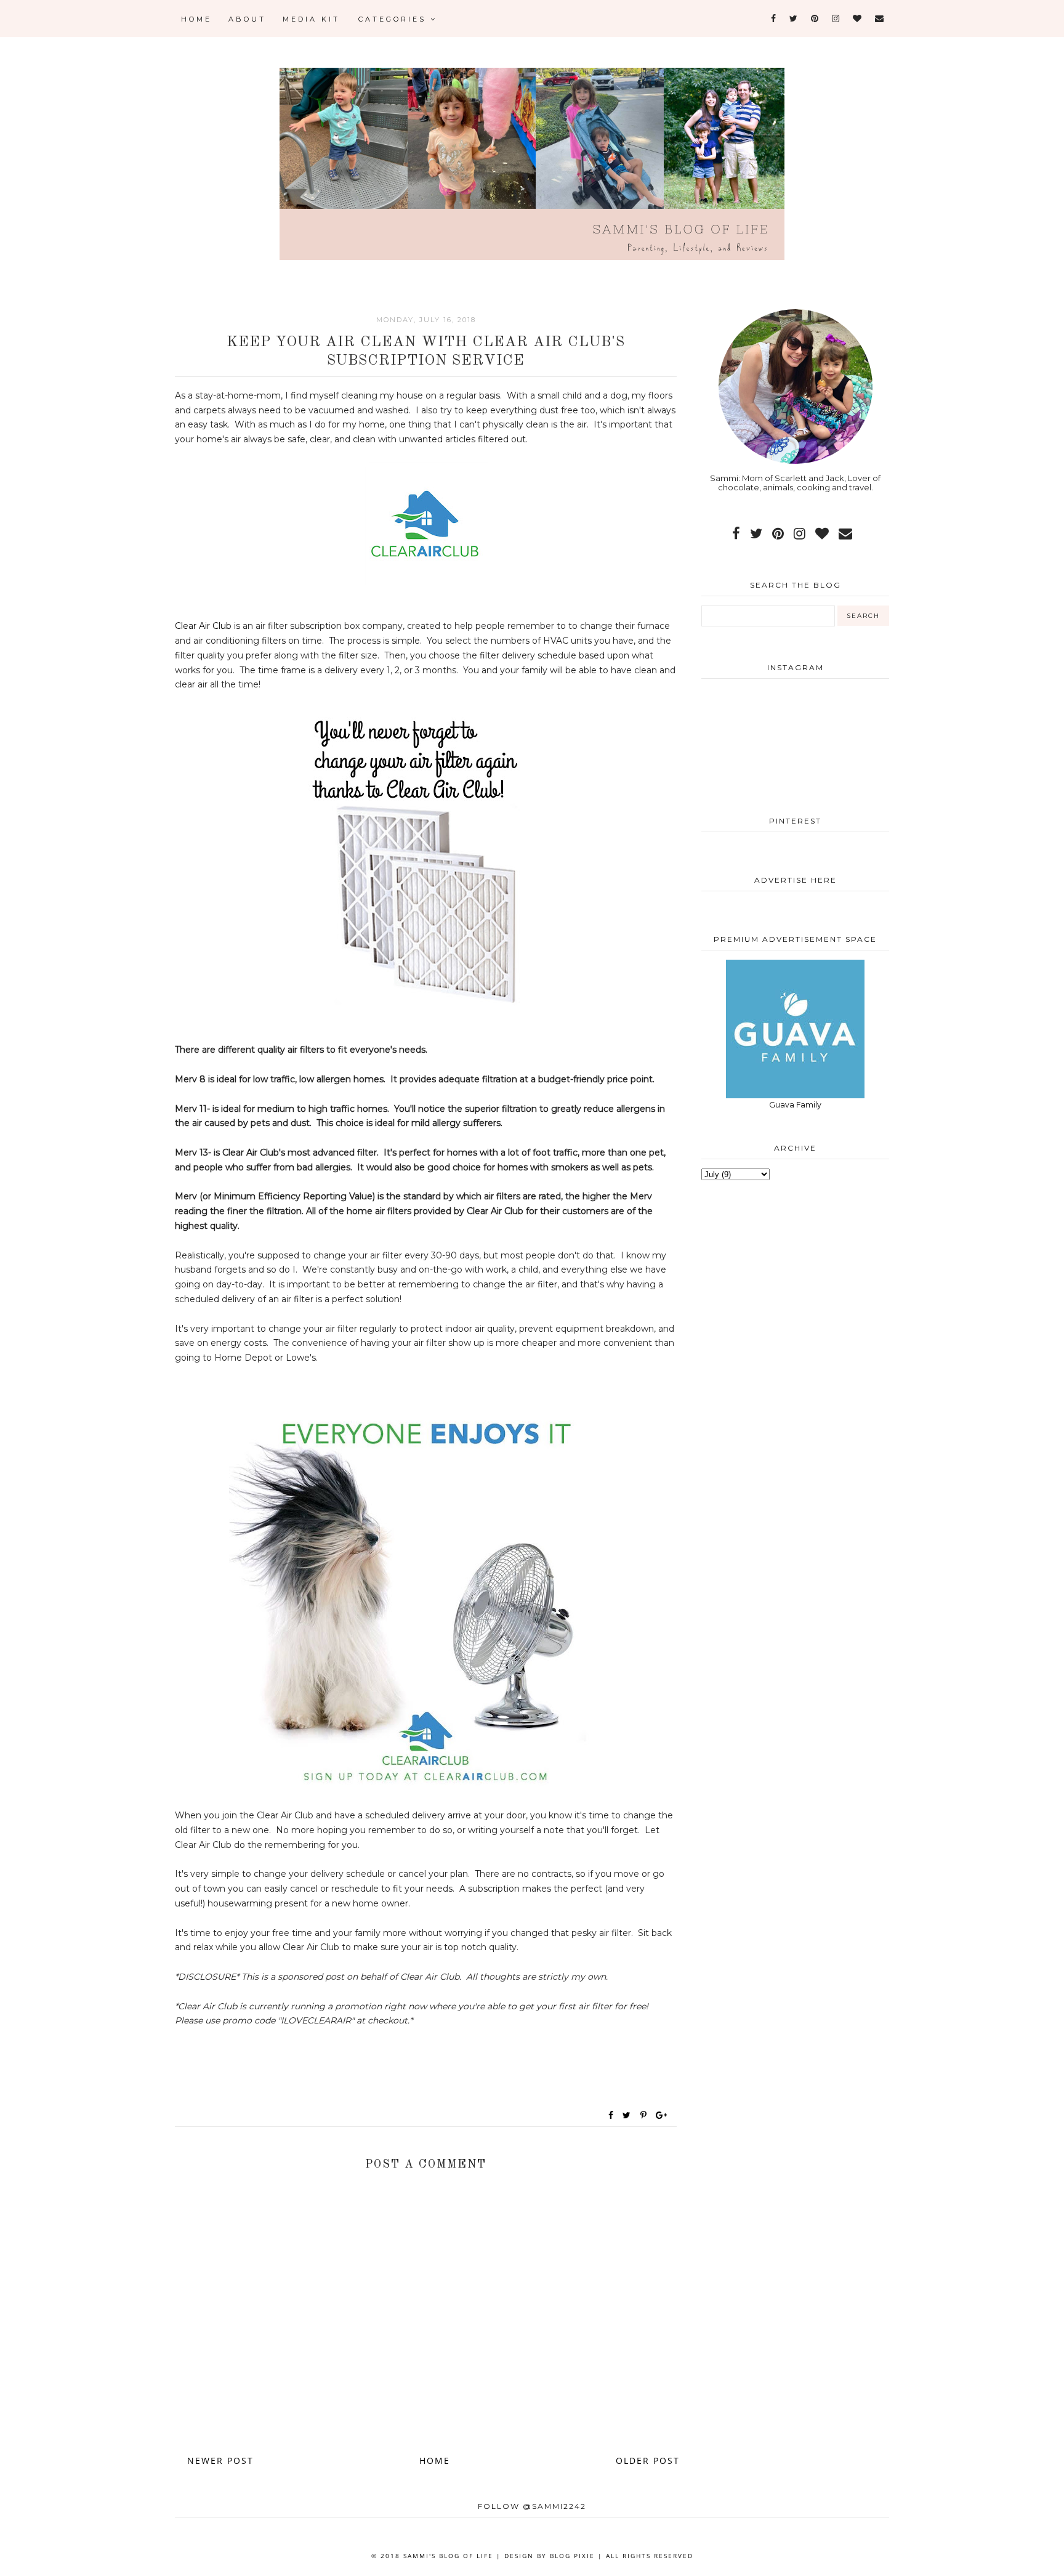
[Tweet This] (629, 2115)
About (247, 19)
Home (196, 19)
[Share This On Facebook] (611, 2115)
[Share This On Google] (662, 2115)
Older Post (648, 2461)
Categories (394, 19)
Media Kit (311, 19)
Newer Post (220, 2461)
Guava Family (795, 1105)
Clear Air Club (203, 626)
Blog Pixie (572, 2556)
